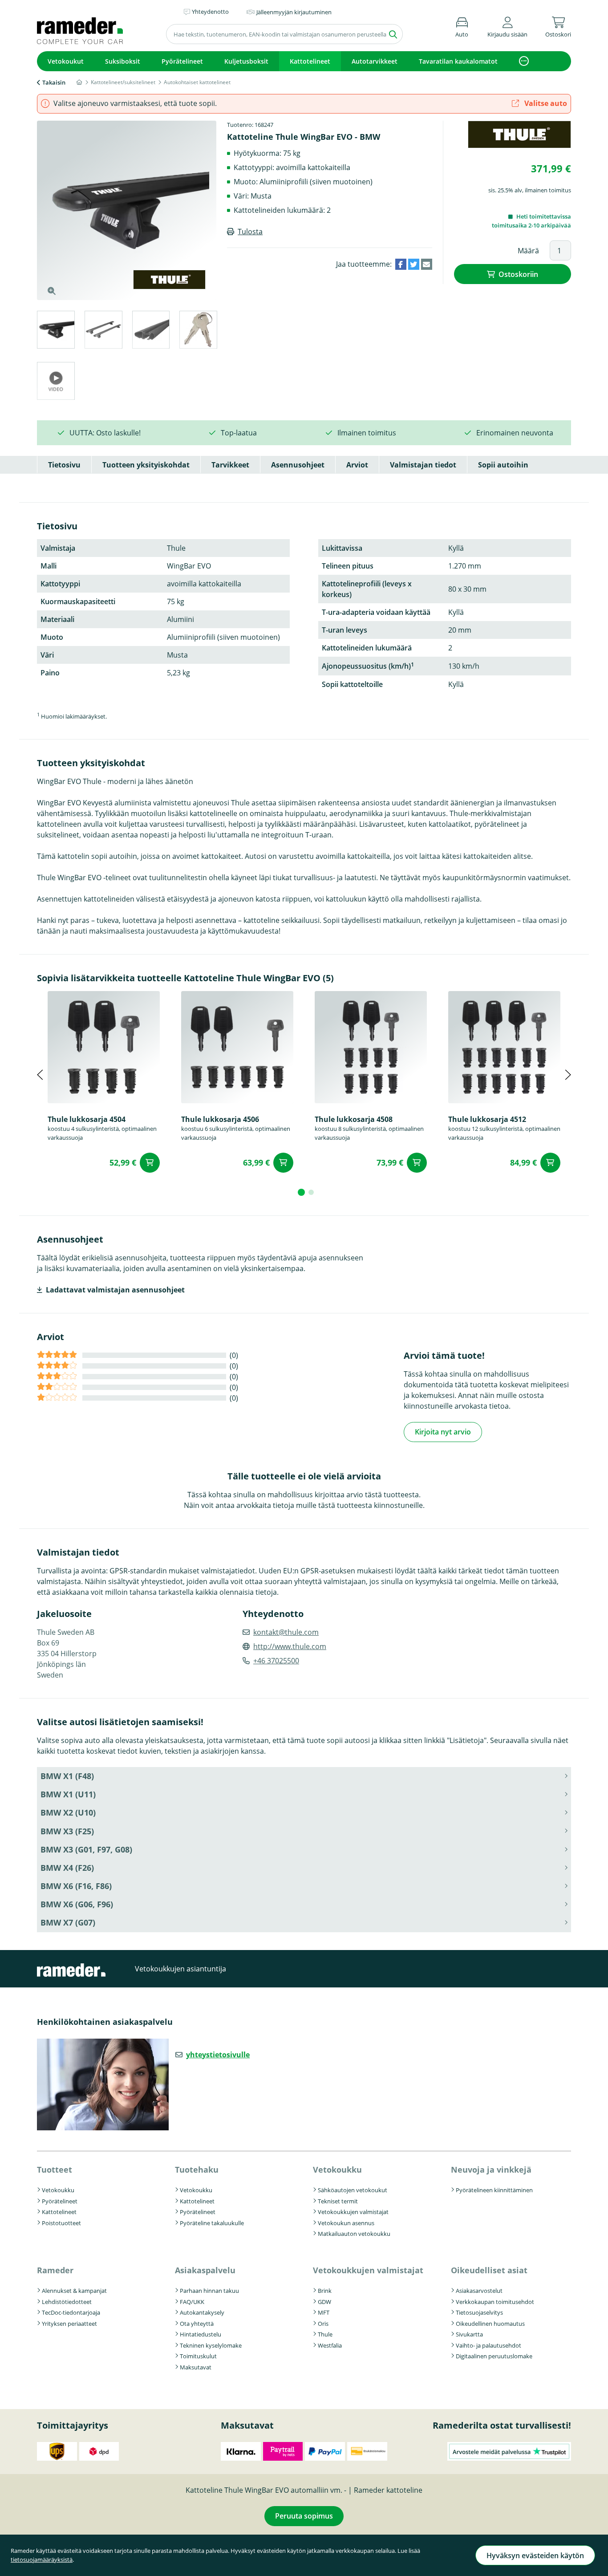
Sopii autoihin (503, 465)
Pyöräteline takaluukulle (212, 2223)
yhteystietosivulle (218, 2055)
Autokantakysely (202, 2312)
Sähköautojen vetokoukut (353, 2190)
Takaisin (54, 82)
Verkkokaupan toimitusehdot (495, 2302)
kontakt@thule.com (286, 1632)
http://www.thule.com (290, 1646)
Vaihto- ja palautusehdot (488, 2345)
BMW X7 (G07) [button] (68, 1922)
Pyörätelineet (182, 61)
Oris (323, 2324)
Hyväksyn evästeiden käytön (535, 2556)
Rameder (55, 2270)
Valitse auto (545, 103)
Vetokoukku (58, 2190)
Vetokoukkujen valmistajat (353, 2212)
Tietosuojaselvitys (479, 2312)
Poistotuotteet (61, 2223)
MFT (324, 2312)
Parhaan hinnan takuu (209, 2291)
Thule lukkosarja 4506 (220, 1119)
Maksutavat (196, 2367)
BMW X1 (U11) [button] (68, 1794)
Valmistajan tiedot (423, 465)
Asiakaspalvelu (205, 2270)
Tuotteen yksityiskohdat (146, 465)
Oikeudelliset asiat (489, 2270)
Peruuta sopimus (304, 2516)
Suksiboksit (123, 61)
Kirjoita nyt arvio (443, 1432)
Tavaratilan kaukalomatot (458, 61)
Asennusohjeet (298, 465)
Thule (325, 2334)
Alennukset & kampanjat (74, 2291)
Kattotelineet (310, 61)
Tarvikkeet (230, 465)
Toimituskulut (198, 2356)
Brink (325, 2291)
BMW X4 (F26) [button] (67, 1868)
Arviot (357, 465)
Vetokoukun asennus (346, 2223)
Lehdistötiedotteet (67, 2302)
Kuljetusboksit (246, 61)
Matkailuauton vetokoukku (354, 2234)
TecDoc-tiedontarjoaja (71, 2312)
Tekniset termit (338, 2201)
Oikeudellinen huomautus (490, 2324)
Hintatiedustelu (201, 2334)
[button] (507, 26)
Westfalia (330, 2345)
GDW (324, 2302)
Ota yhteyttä (197, 2324)
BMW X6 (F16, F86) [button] (76, 1886)
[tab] (55, 331)
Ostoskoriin (518, 274)
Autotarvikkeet (375, 61)
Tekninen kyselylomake (211, 2345)
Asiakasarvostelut (479, 2291)
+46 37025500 (276, 1661)
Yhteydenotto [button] (210, 12)
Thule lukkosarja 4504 (87, 1119)
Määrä (528, 251)
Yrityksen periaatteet (69, 2324)
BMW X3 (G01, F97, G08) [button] (86, 1849)
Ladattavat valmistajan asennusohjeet (115, 1290)
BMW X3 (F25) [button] (67, 1831)
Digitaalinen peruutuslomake (494, 2356)
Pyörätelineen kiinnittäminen (494, 2190)
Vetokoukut (66, 61)
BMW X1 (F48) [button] (67, 1776)
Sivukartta (469, 2334)
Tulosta (250, 232)
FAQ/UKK (192, 2302)
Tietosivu (64, 465)
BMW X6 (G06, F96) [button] (77, 1904)
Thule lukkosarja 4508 (354, 1119)
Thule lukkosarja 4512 (487, 1119)
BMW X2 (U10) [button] (68, 1812)
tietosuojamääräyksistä (42, 2560)
